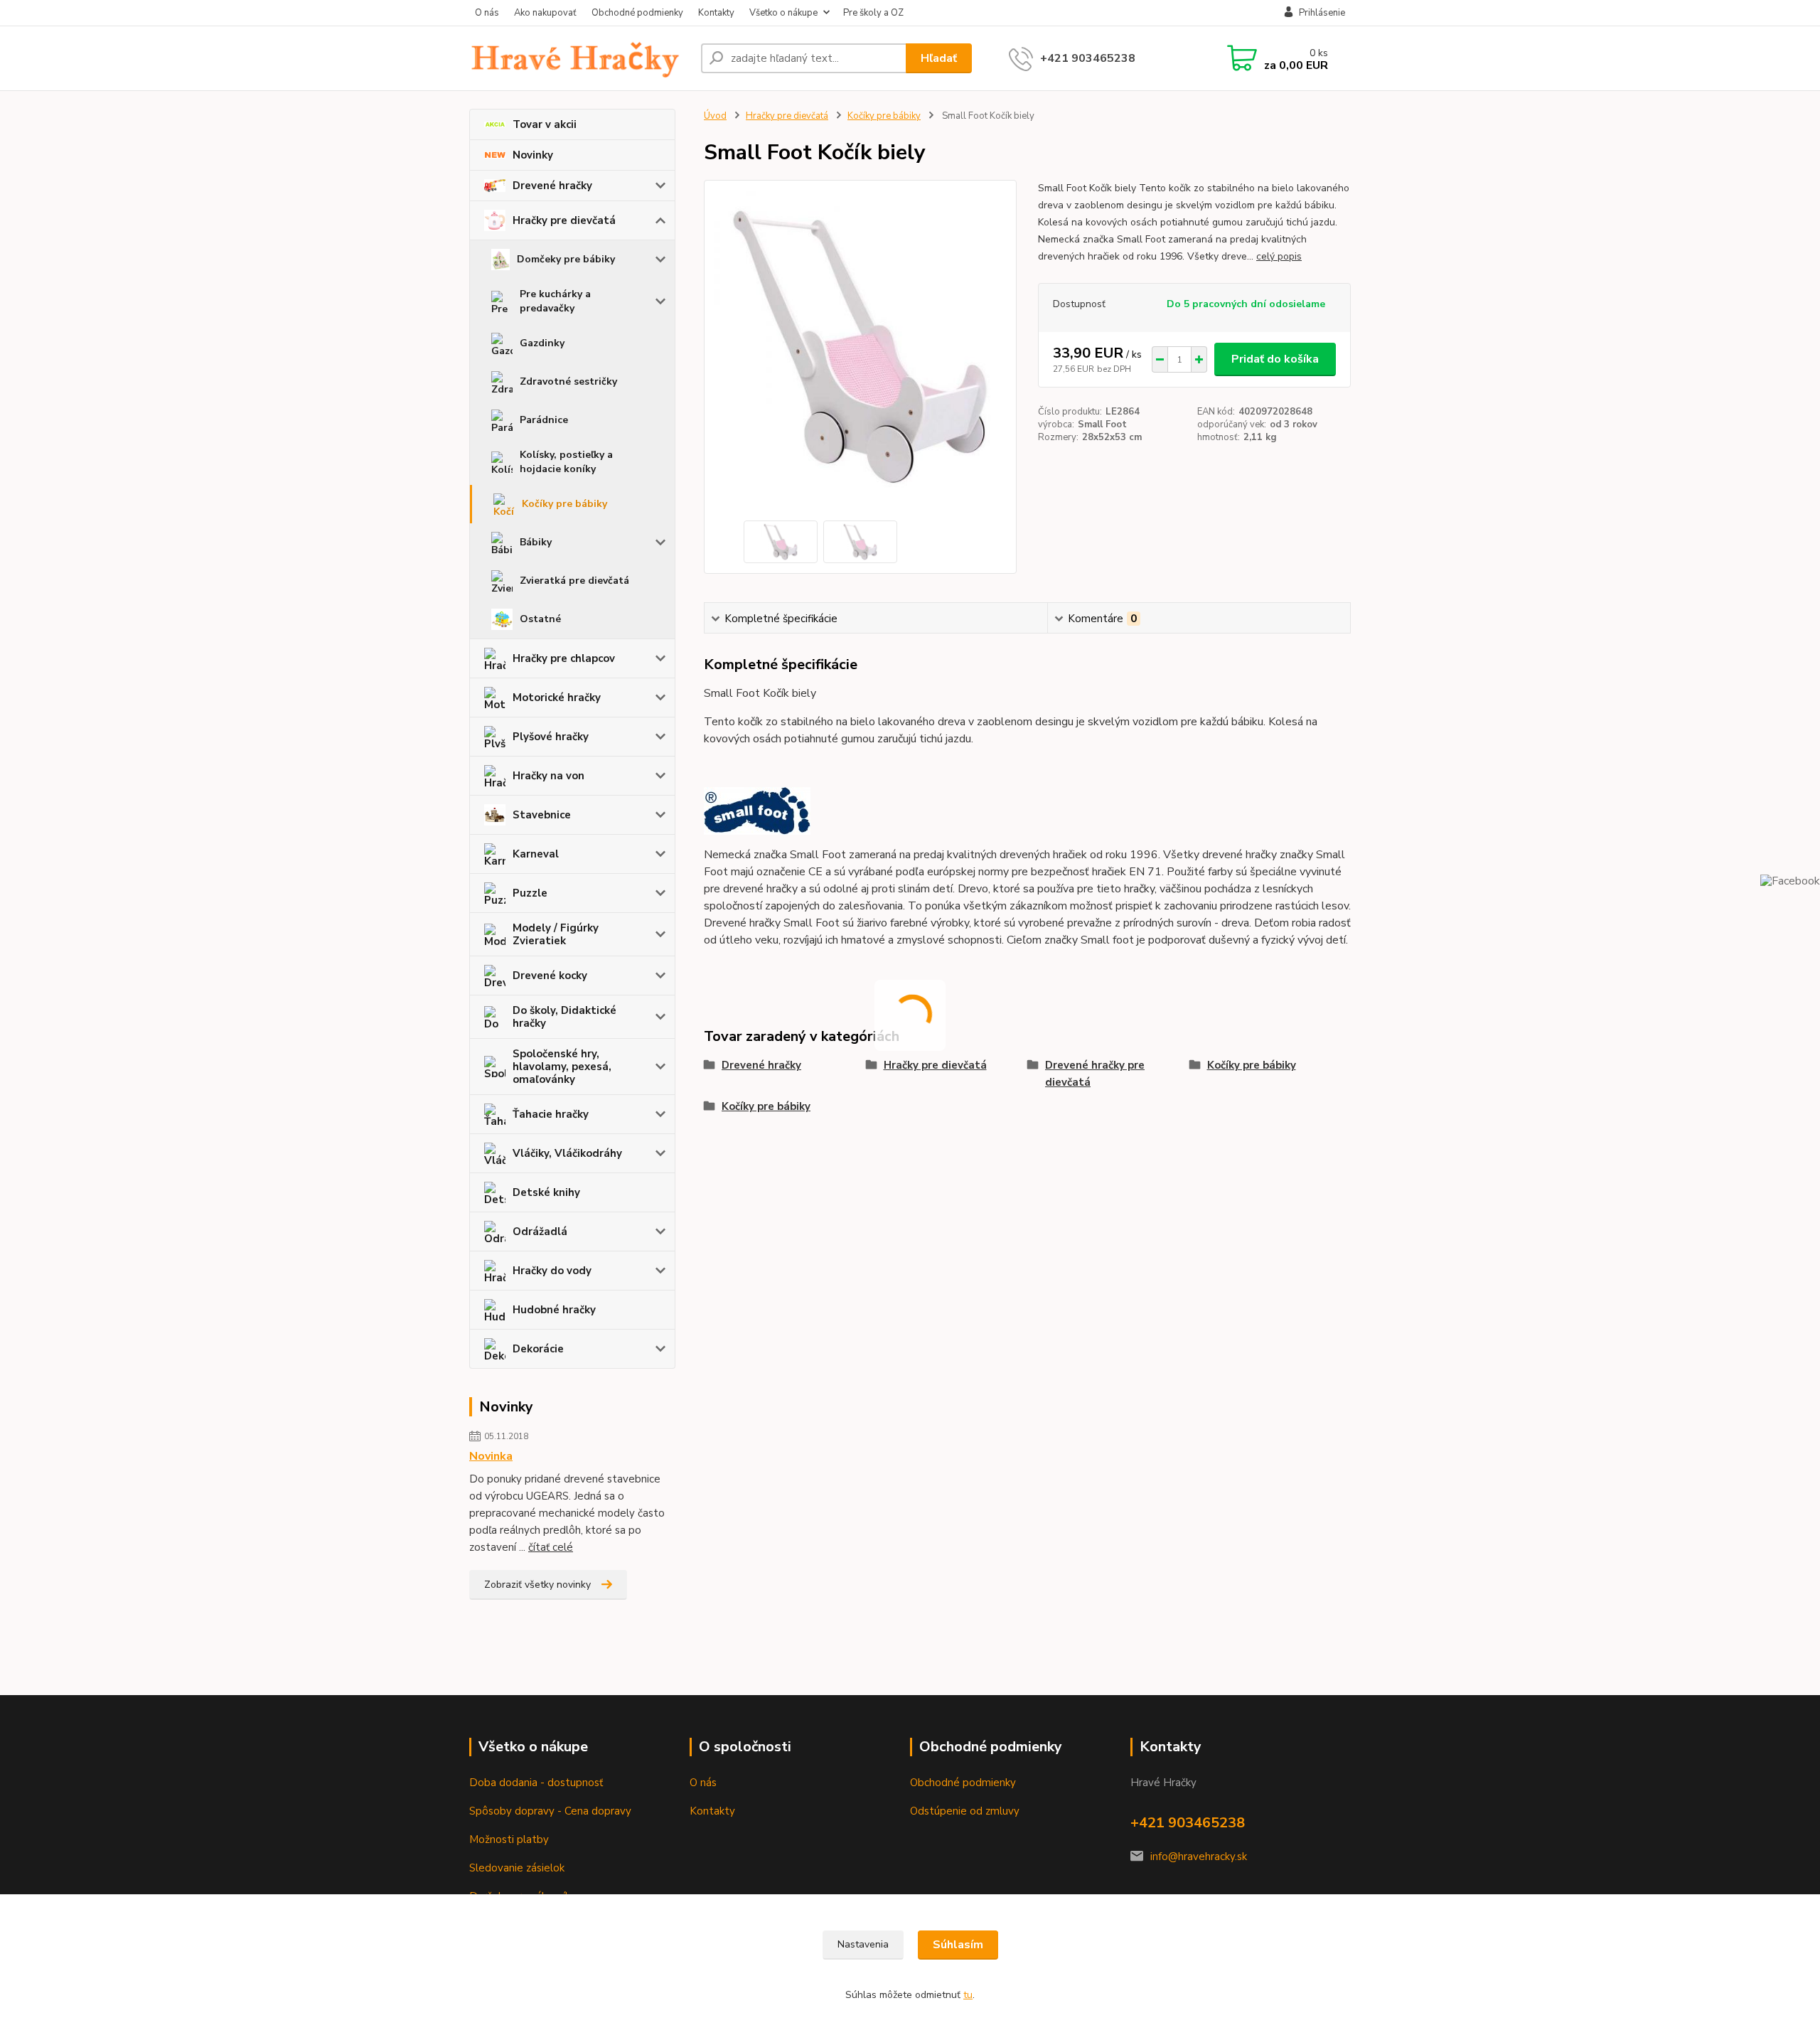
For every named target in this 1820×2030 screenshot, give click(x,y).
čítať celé (551, 1547)
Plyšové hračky (551, 737)
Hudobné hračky (554, 1310)
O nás (487, 13)
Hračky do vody (552, 1271)
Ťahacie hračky (551, 1114)
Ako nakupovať (545, 13)
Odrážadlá (540, 1232)
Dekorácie (538, 1349)
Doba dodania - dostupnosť (536, 1783)
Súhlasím (958, 1945)
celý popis (1279, 256)
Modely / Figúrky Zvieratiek (556, 934)
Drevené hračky (552, 186)
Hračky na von (548, 776)
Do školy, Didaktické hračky (564, 1017)
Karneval (536, 854)
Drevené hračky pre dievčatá (1095, 1074)
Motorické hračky (557, 698)
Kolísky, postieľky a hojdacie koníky (566, 462)
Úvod (715, 116)
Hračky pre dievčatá (564, 220)
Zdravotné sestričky (568, 381)
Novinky (533, 155)
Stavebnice (542, 815)
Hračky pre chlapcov (564, 658)
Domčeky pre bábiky (566, 259)
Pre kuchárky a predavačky (555, 301)
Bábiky (536, 542)
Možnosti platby (509, 1839)
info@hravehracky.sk (1199, 1857)
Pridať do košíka (1275, 359)
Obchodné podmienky (637, 13)
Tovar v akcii (545, 124)
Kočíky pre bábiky (564, 504)
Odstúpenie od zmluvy (965, 1811)
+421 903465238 (1088, 58)
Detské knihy (546, 1192)
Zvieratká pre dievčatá (574, 581)
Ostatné (540, 619)
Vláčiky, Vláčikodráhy (567, 1153)
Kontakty (716, 13)
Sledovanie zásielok (517, 1868)
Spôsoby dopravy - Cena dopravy (550, 1811)
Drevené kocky (550, 976)
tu (968, 1995)
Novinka (491, 1456)
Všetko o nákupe (783, 13)
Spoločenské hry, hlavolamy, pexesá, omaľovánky (562, 1067)
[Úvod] (579, 58)
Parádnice (544, 420)
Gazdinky (542, 343)
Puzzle (530, 893)
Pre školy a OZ (873, 13)
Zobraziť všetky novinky (537, 1585)
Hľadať (939, 58)
